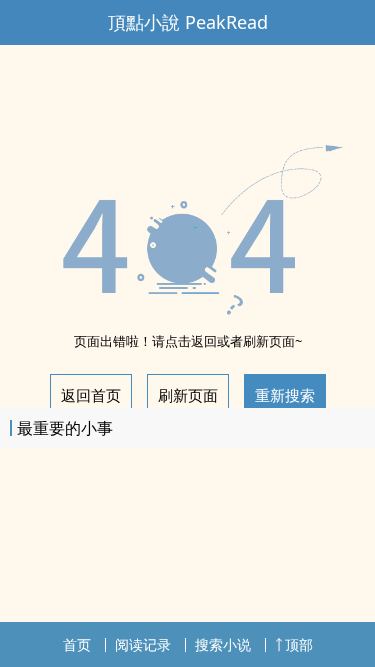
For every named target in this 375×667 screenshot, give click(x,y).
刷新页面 (188, 395)
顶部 (299, 644)
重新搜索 (285, 395)
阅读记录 (143, 644)
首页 (77, 644)
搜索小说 (223, 644)
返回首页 (91, 395)
